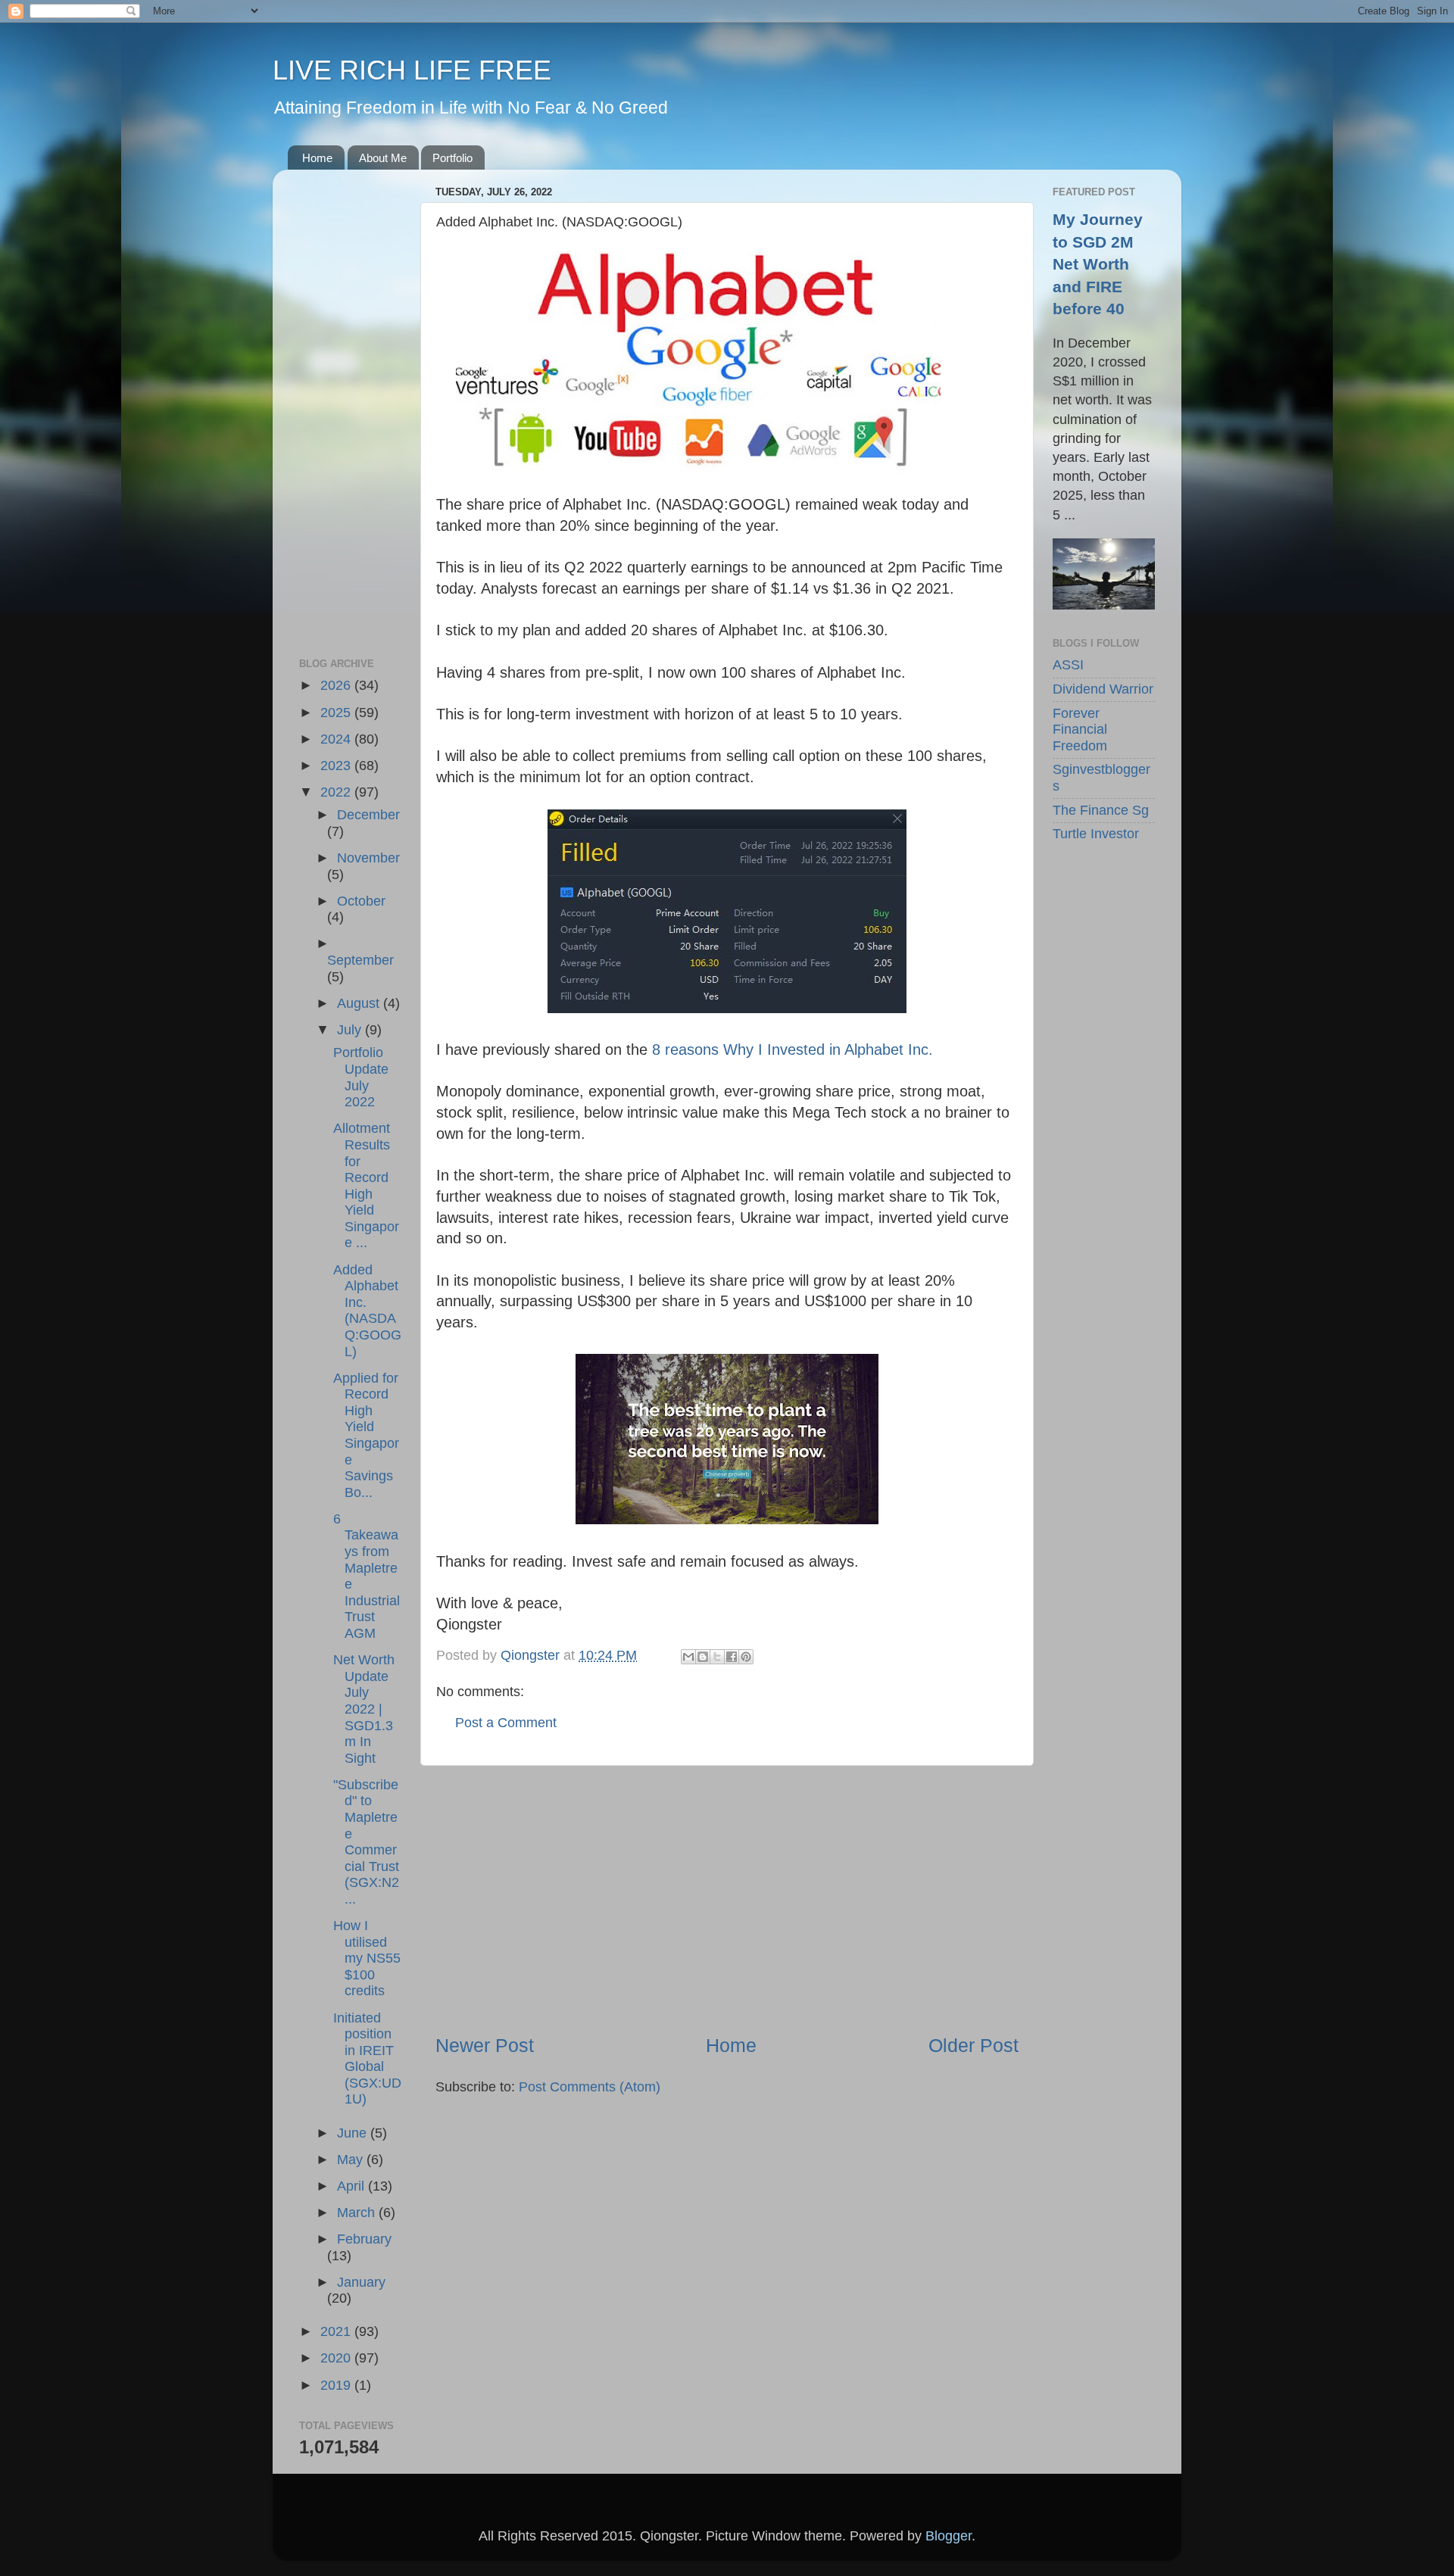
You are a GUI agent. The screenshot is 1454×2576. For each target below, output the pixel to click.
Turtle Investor (1096, 834)
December (368, 815)
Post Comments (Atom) (590, 2087)
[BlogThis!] (703, 1657)
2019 (337, 2385)
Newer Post (485, 2045)
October (361, 901)
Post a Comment (506, 1723)
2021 (337, 2331)
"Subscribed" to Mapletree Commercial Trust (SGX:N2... (366, 1842)
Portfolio (452, 158)
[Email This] (688, 1657)
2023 (337, 766)
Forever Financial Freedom (1080, 730)
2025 (337, 713)
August (360, 1003)
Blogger (949, 2536)
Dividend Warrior (1103, 689)
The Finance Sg (1101, 810)
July (351, 1030)
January (361, 2282)
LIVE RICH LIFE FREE (412, 70)
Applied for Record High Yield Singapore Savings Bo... (366, 1435)
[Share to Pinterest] (746, 1657)
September (360, 960)
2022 (337, 792)
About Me (383, 158)
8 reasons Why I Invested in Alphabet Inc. (793, 1049)
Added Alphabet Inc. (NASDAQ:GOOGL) (367, 1311)
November (368, 858)
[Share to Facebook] (732, 1657)
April (353, 2186)
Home (317, 158)
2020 (337, 2358)
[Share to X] (717, 1657)
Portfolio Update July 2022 (361, 1077)
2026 (337, 685)
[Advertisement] (727, 1899)
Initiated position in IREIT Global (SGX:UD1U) (367, 2059)
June (354, 2133)
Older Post (973, 2045)
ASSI (1068, 665)
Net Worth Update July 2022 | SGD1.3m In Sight (364, 1709)
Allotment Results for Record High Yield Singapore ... (366, 1185)
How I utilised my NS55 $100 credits (367, 1958)
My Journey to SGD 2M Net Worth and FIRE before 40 (1098, 264)
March (358, 2213)
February (364, 2239)
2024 (337, 739)
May (352, 2160)
